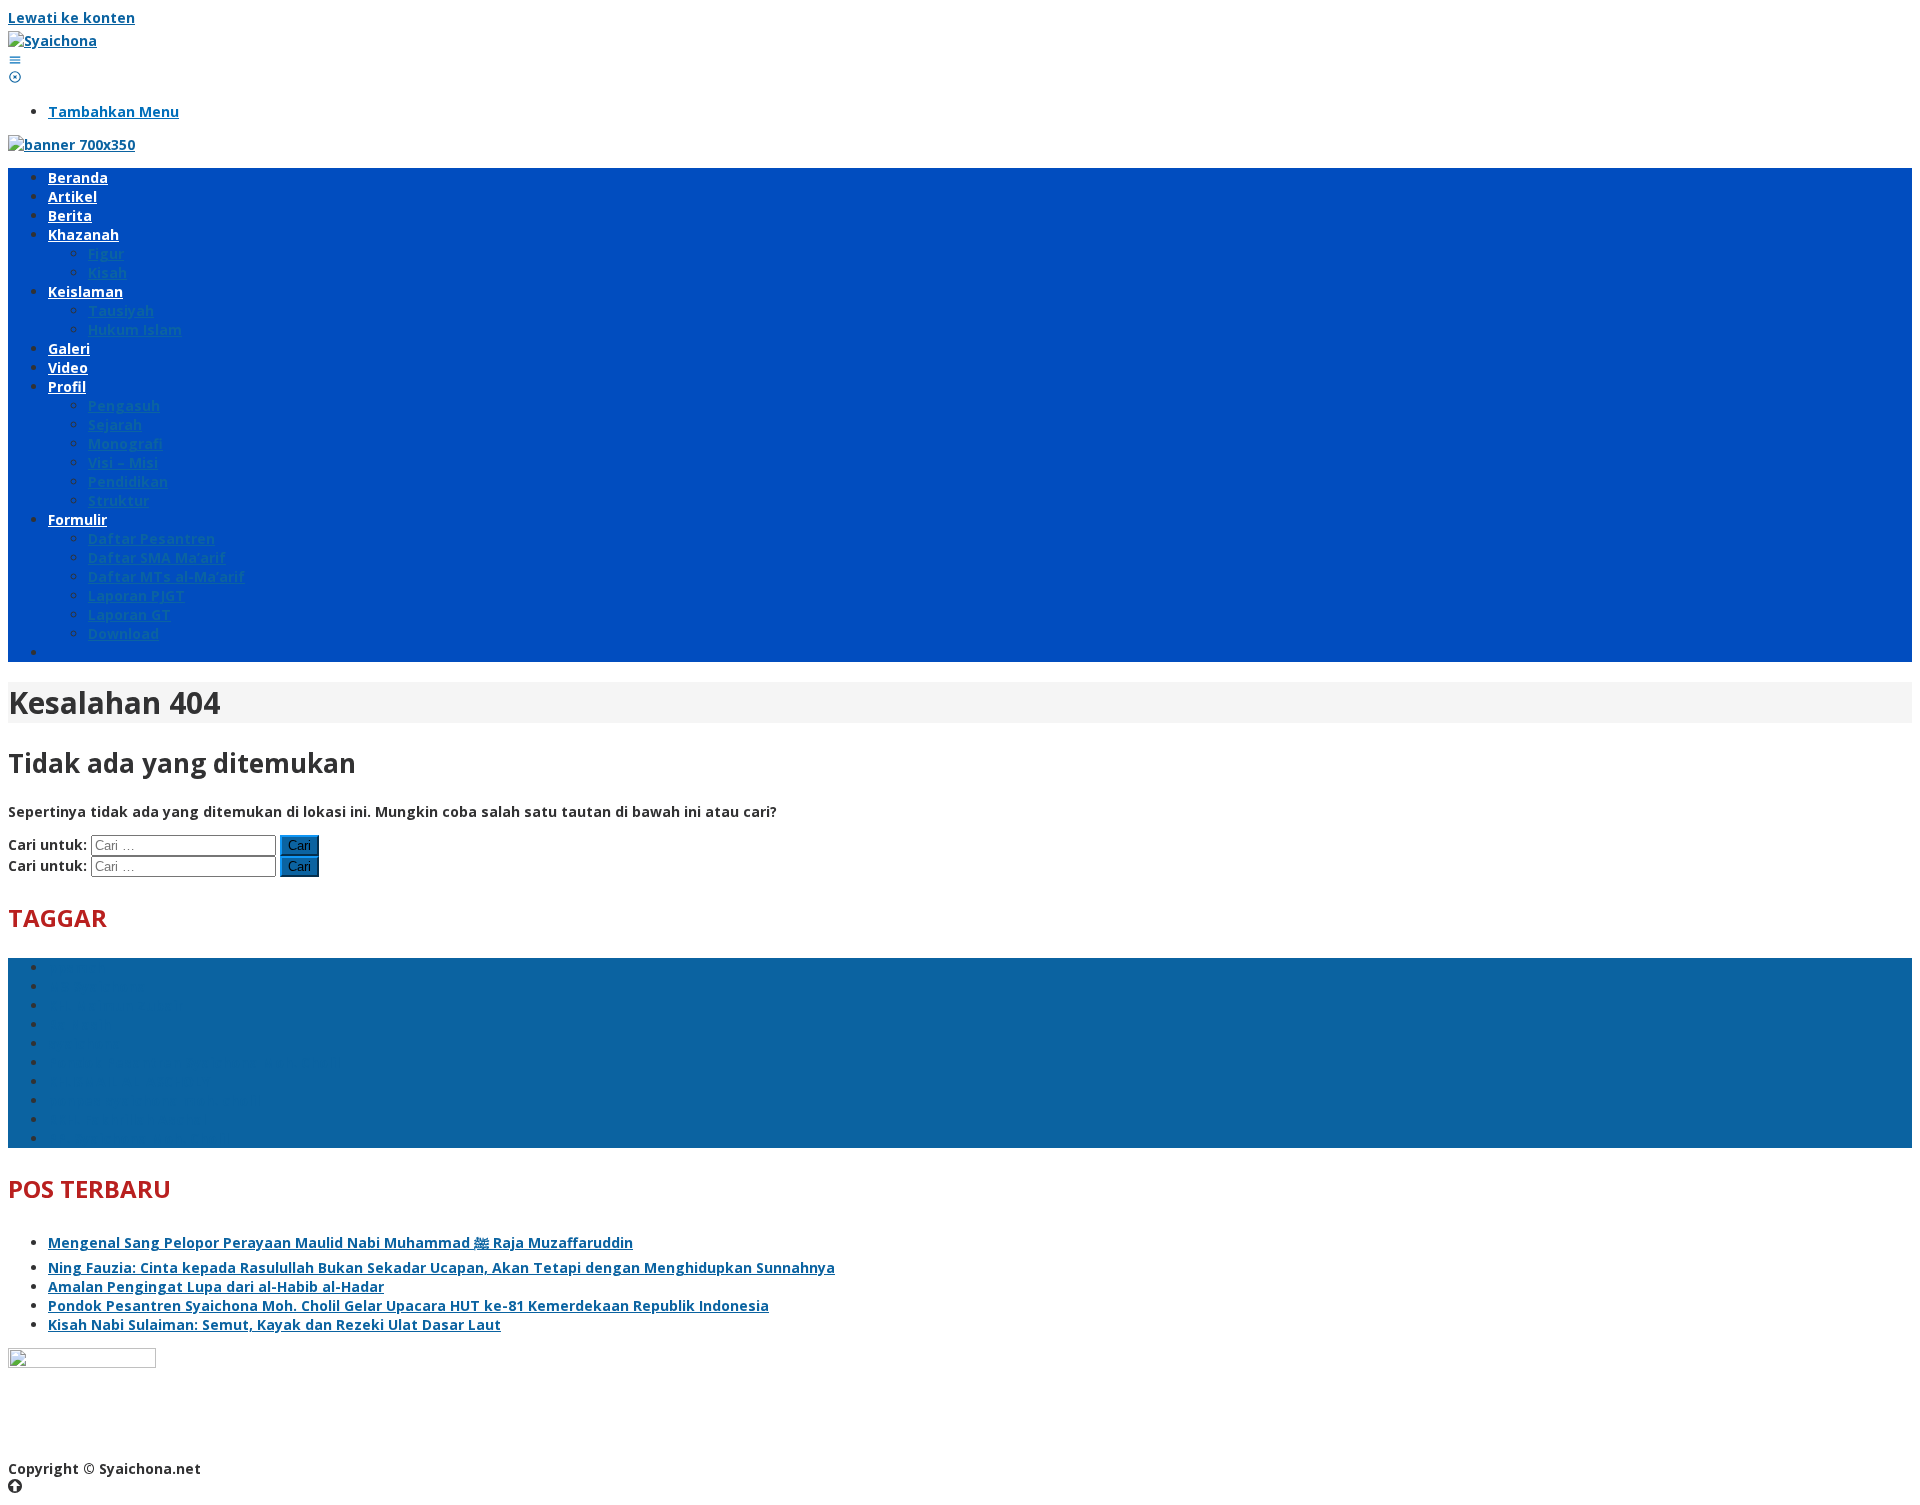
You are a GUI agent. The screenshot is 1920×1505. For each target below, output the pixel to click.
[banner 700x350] (71, 144)
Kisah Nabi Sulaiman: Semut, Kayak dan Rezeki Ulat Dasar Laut (274, 1324)
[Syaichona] (52, 40)
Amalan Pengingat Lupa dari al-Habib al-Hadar (216, 1286)
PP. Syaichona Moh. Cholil (138, 1138)
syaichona (84, 1043)
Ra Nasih (79, 1024)
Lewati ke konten (71, 17)
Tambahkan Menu (113, 111)
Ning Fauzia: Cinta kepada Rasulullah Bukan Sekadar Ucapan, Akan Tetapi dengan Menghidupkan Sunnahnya (441, 1267)
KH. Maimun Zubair (115, 1005)
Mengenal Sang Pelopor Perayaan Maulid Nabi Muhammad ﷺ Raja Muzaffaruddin (340, 1242)
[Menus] (15, 59)
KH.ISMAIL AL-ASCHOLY (129, 1081)
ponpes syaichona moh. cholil (154, 1100)
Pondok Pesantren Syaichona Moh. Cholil (194, 1062)
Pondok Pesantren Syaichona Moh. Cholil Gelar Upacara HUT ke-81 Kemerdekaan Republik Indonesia (408, 1305)
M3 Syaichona (97, 986)
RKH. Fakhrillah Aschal (127, 1119)
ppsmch (76, 967)
